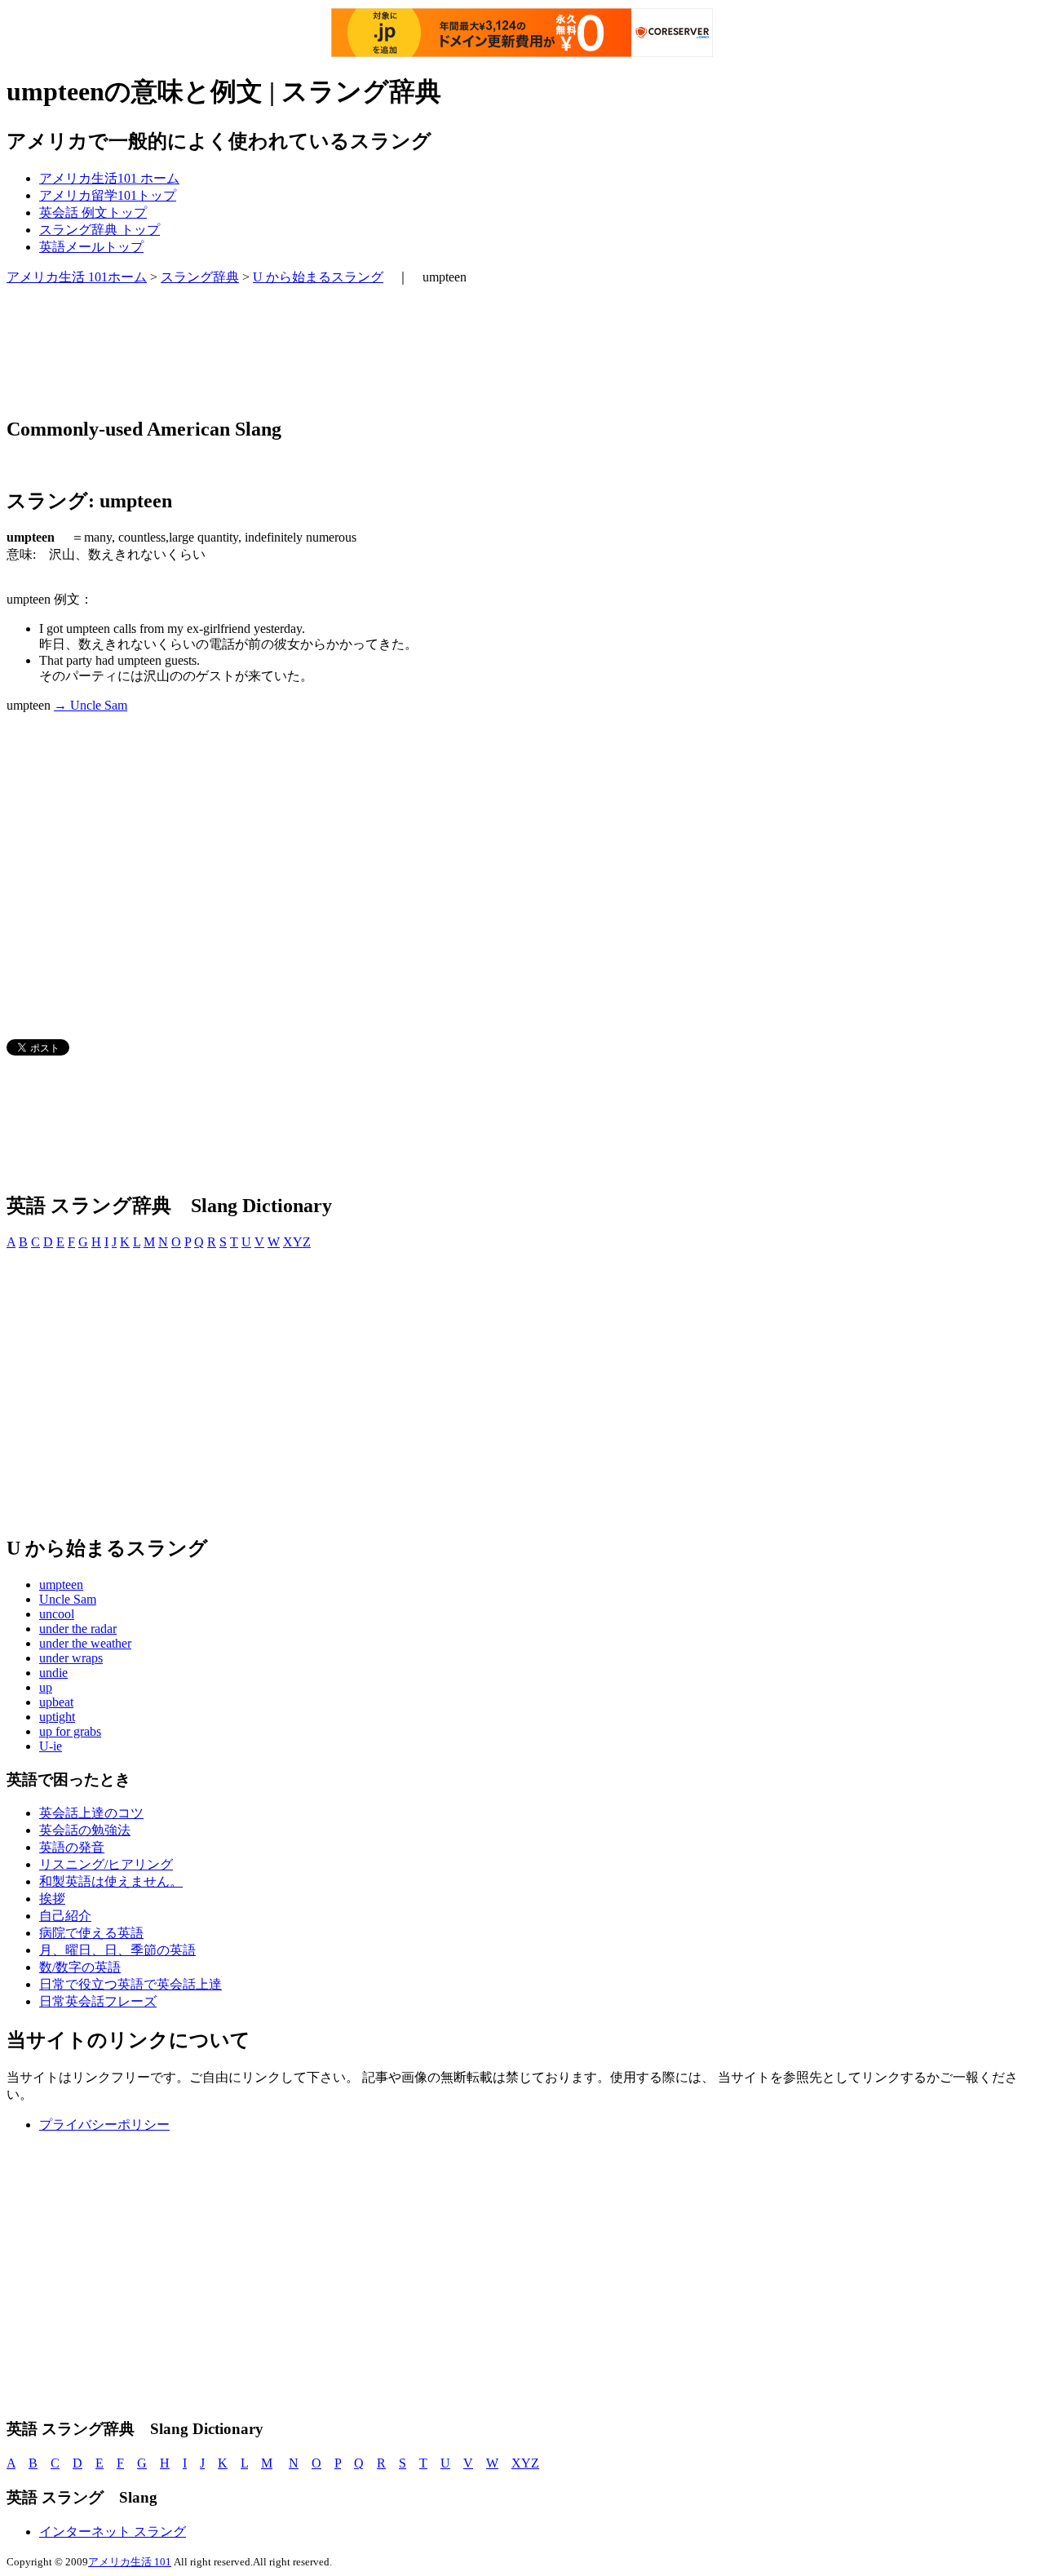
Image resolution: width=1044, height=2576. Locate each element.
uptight (57, 1717)
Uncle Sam (68, 1599)
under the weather (85, 1643)
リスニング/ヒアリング (106, 1864)
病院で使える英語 (91, 1933)
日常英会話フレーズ (98, 2001)
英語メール (91, 247)
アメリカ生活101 (109, 178)
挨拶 (52, 1899)
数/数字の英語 (80, 1967)
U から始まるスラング (318, 277)
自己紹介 (65, 1916)
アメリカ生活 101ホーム (77, 277)
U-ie (51, 1746)
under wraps (71, 1658)
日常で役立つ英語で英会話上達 (130, 1984)
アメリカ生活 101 (130, 2562)
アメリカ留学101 (108, 195)
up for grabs (70, 1731)
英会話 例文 (93, 212)
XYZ (297, 1242)
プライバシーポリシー (104, 2125)
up (46, 1687)
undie (53, 1673)
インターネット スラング (113, 2532)
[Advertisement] (303, 351)
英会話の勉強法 (85, 1830)
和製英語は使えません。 (111, 1881)
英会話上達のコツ (91, 1813)
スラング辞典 (100, 230)
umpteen (61, 1585)
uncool (57, 1614)
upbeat (56, 1702)
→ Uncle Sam (91, 705)
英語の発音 (72, 1847)
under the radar (78, 1629)
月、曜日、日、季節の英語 (117, 1950)
